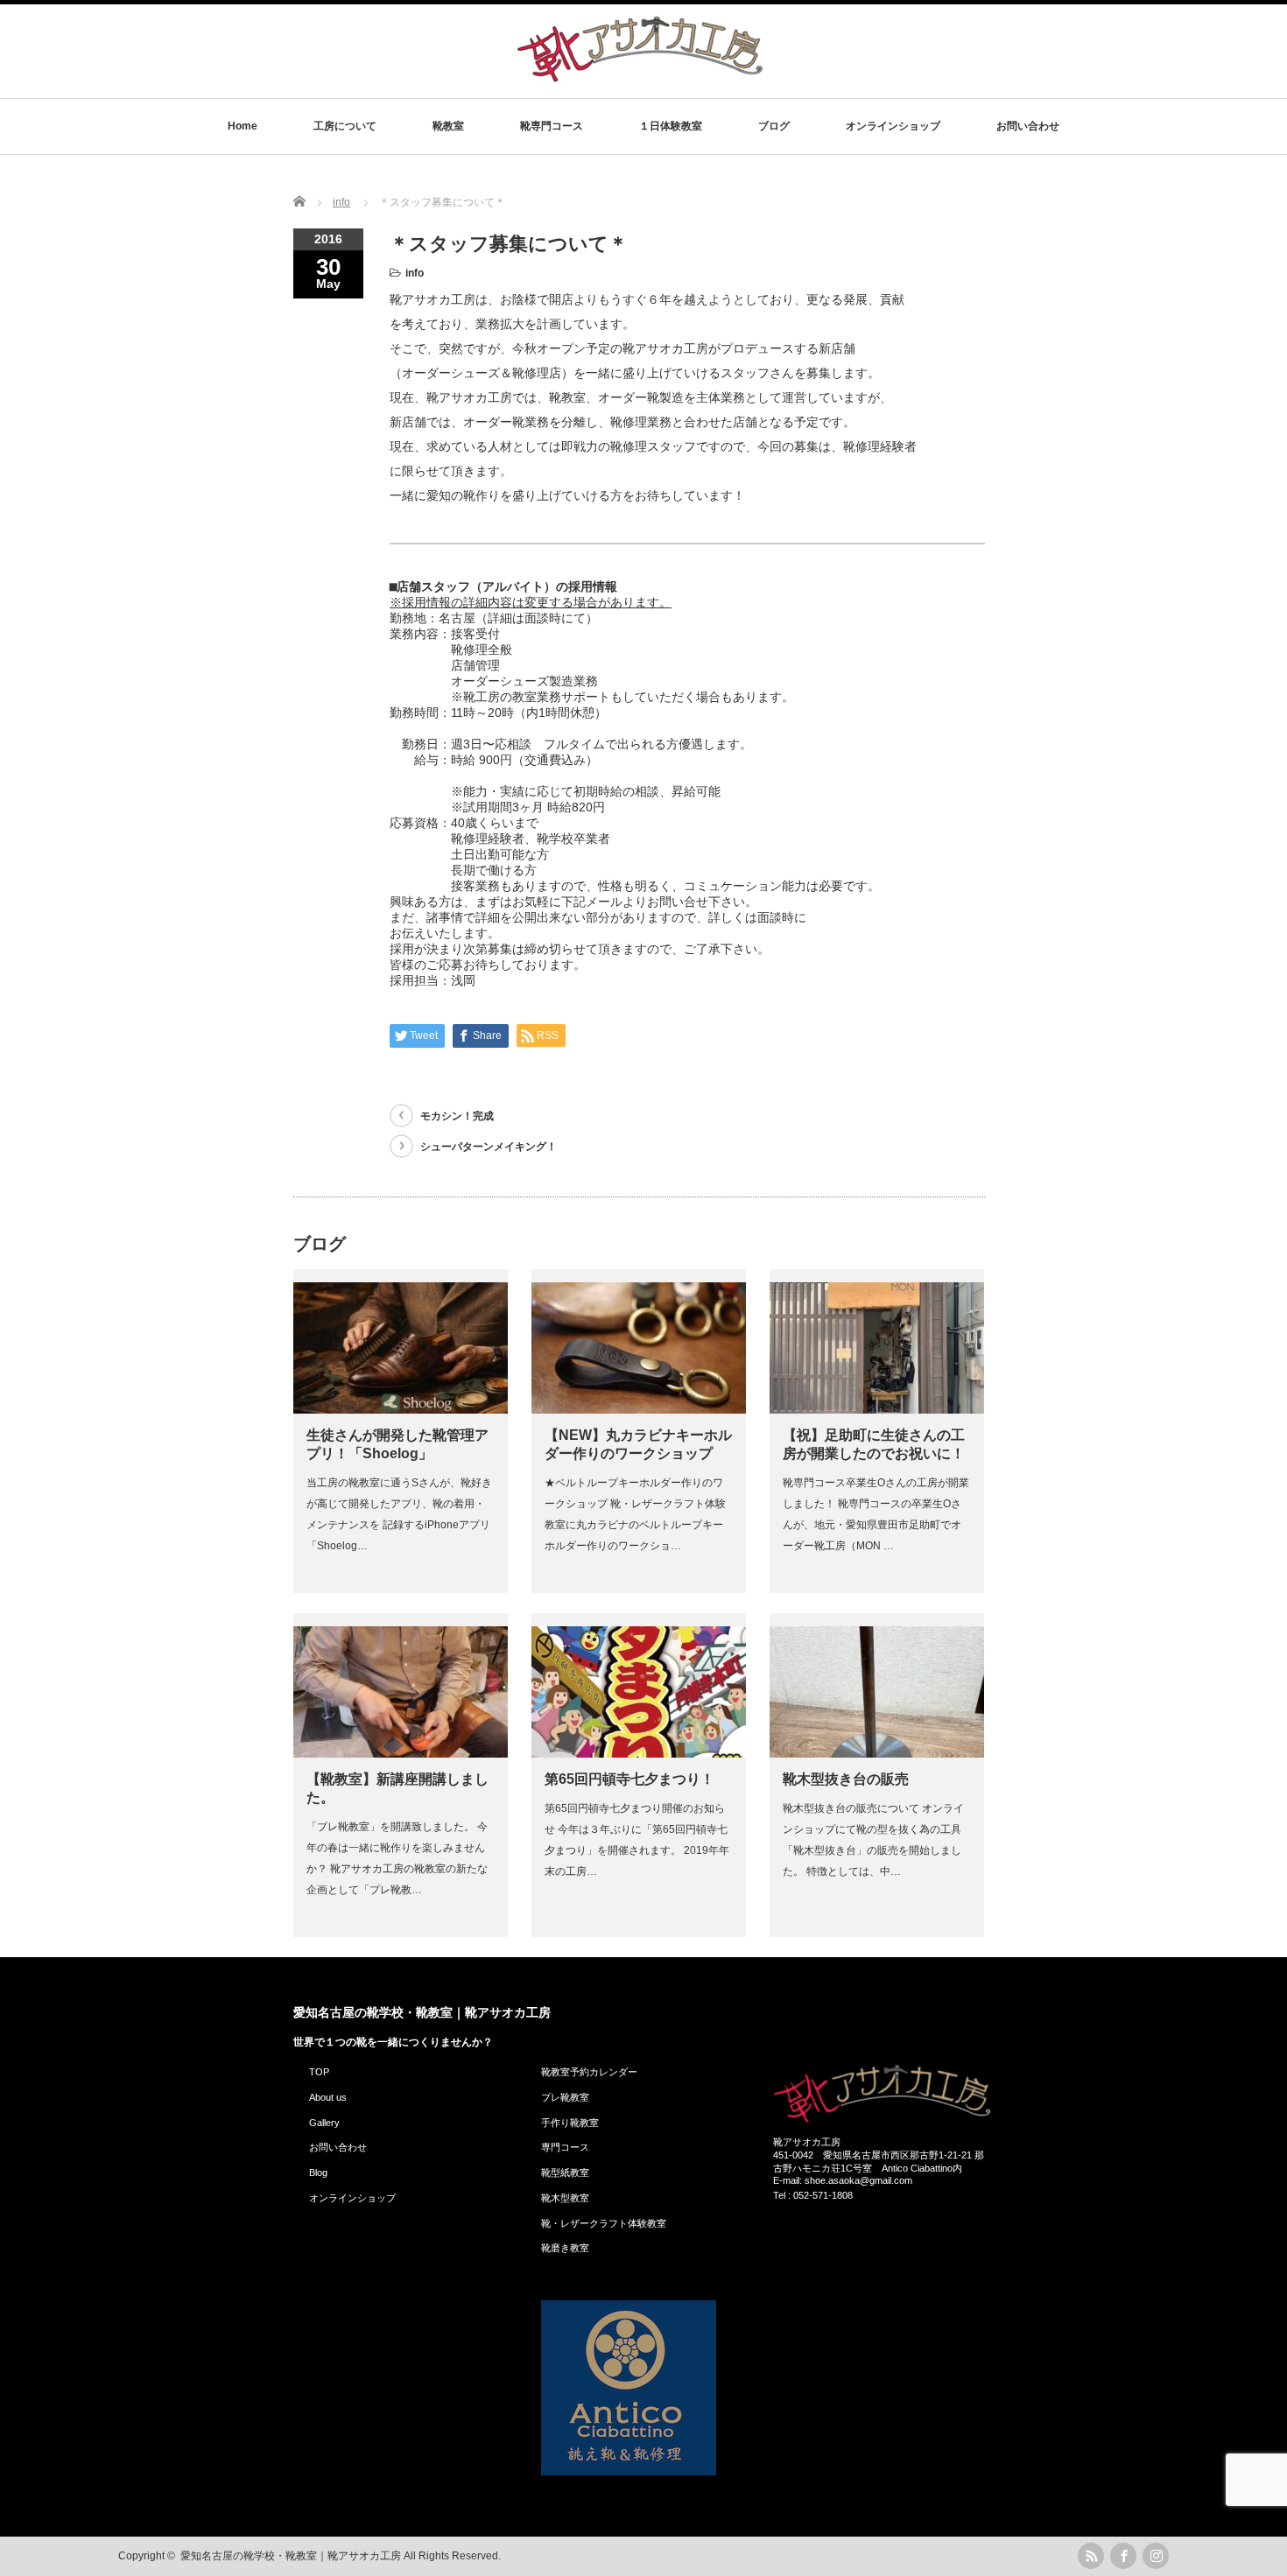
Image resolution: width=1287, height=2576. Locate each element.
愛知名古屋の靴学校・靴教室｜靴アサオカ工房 (422, 2012)
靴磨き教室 (565, 2248)
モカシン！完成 (457, 1116)
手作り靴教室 (570, 2123)
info (415, 273)
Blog (318, 2172)
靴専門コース (552, 126)
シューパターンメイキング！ (489, 1147)
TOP (319, 2072)
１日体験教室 (671, 126)
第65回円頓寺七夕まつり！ (629, 1779)
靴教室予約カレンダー (589, 2072)
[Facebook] (1123, 2556)
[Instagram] (1156, 2556)
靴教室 (448, 126)
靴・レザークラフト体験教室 (604, 2223)
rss (1091, 2556)
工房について (345, 126)
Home (243, 126)
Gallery (324, 2123)
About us (328, 2097)
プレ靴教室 (565, 2097)
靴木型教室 (565, 2198)
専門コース (565, 2147)
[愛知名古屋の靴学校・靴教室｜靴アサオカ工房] (640, 81)
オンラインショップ (893, 126)
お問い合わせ (1028, 126)
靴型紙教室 (565, 2172)
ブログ (774, 126)
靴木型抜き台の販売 (846, 1779)
